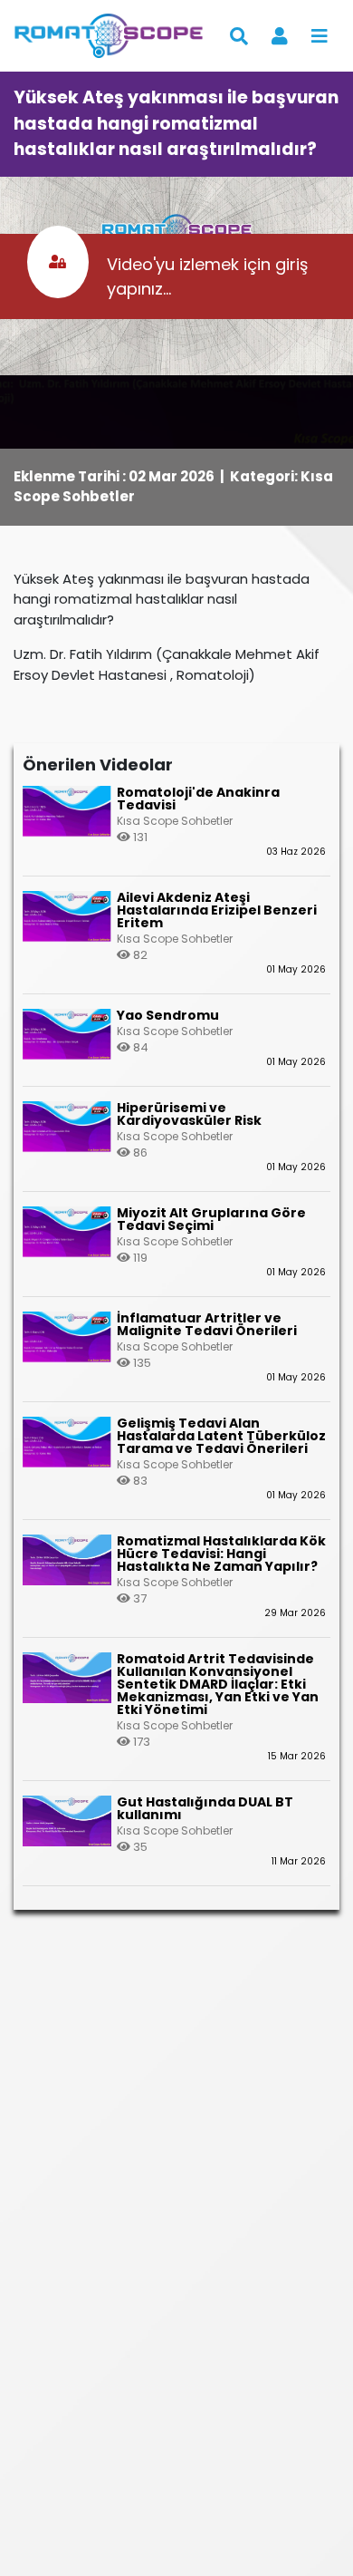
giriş (291, 264)
